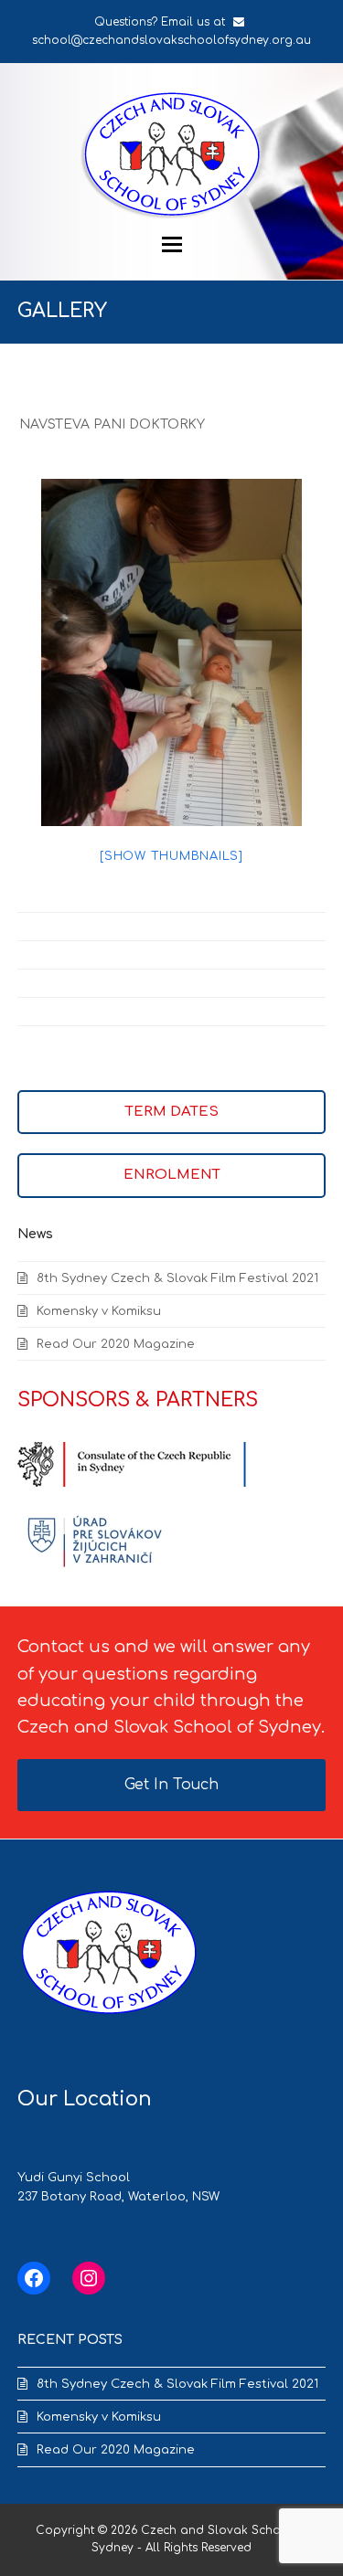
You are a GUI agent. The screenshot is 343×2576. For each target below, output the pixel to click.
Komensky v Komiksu (99, 1311)
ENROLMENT (172, 1175)
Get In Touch (171, 1785)
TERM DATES (172, 1112)
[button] (172, 244)
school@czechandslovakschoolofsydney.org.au (171, 40)
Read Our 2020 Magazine (116, 1344)
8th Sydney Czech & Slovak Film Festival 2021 (177, 1278)
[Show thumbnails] (171, 856)
